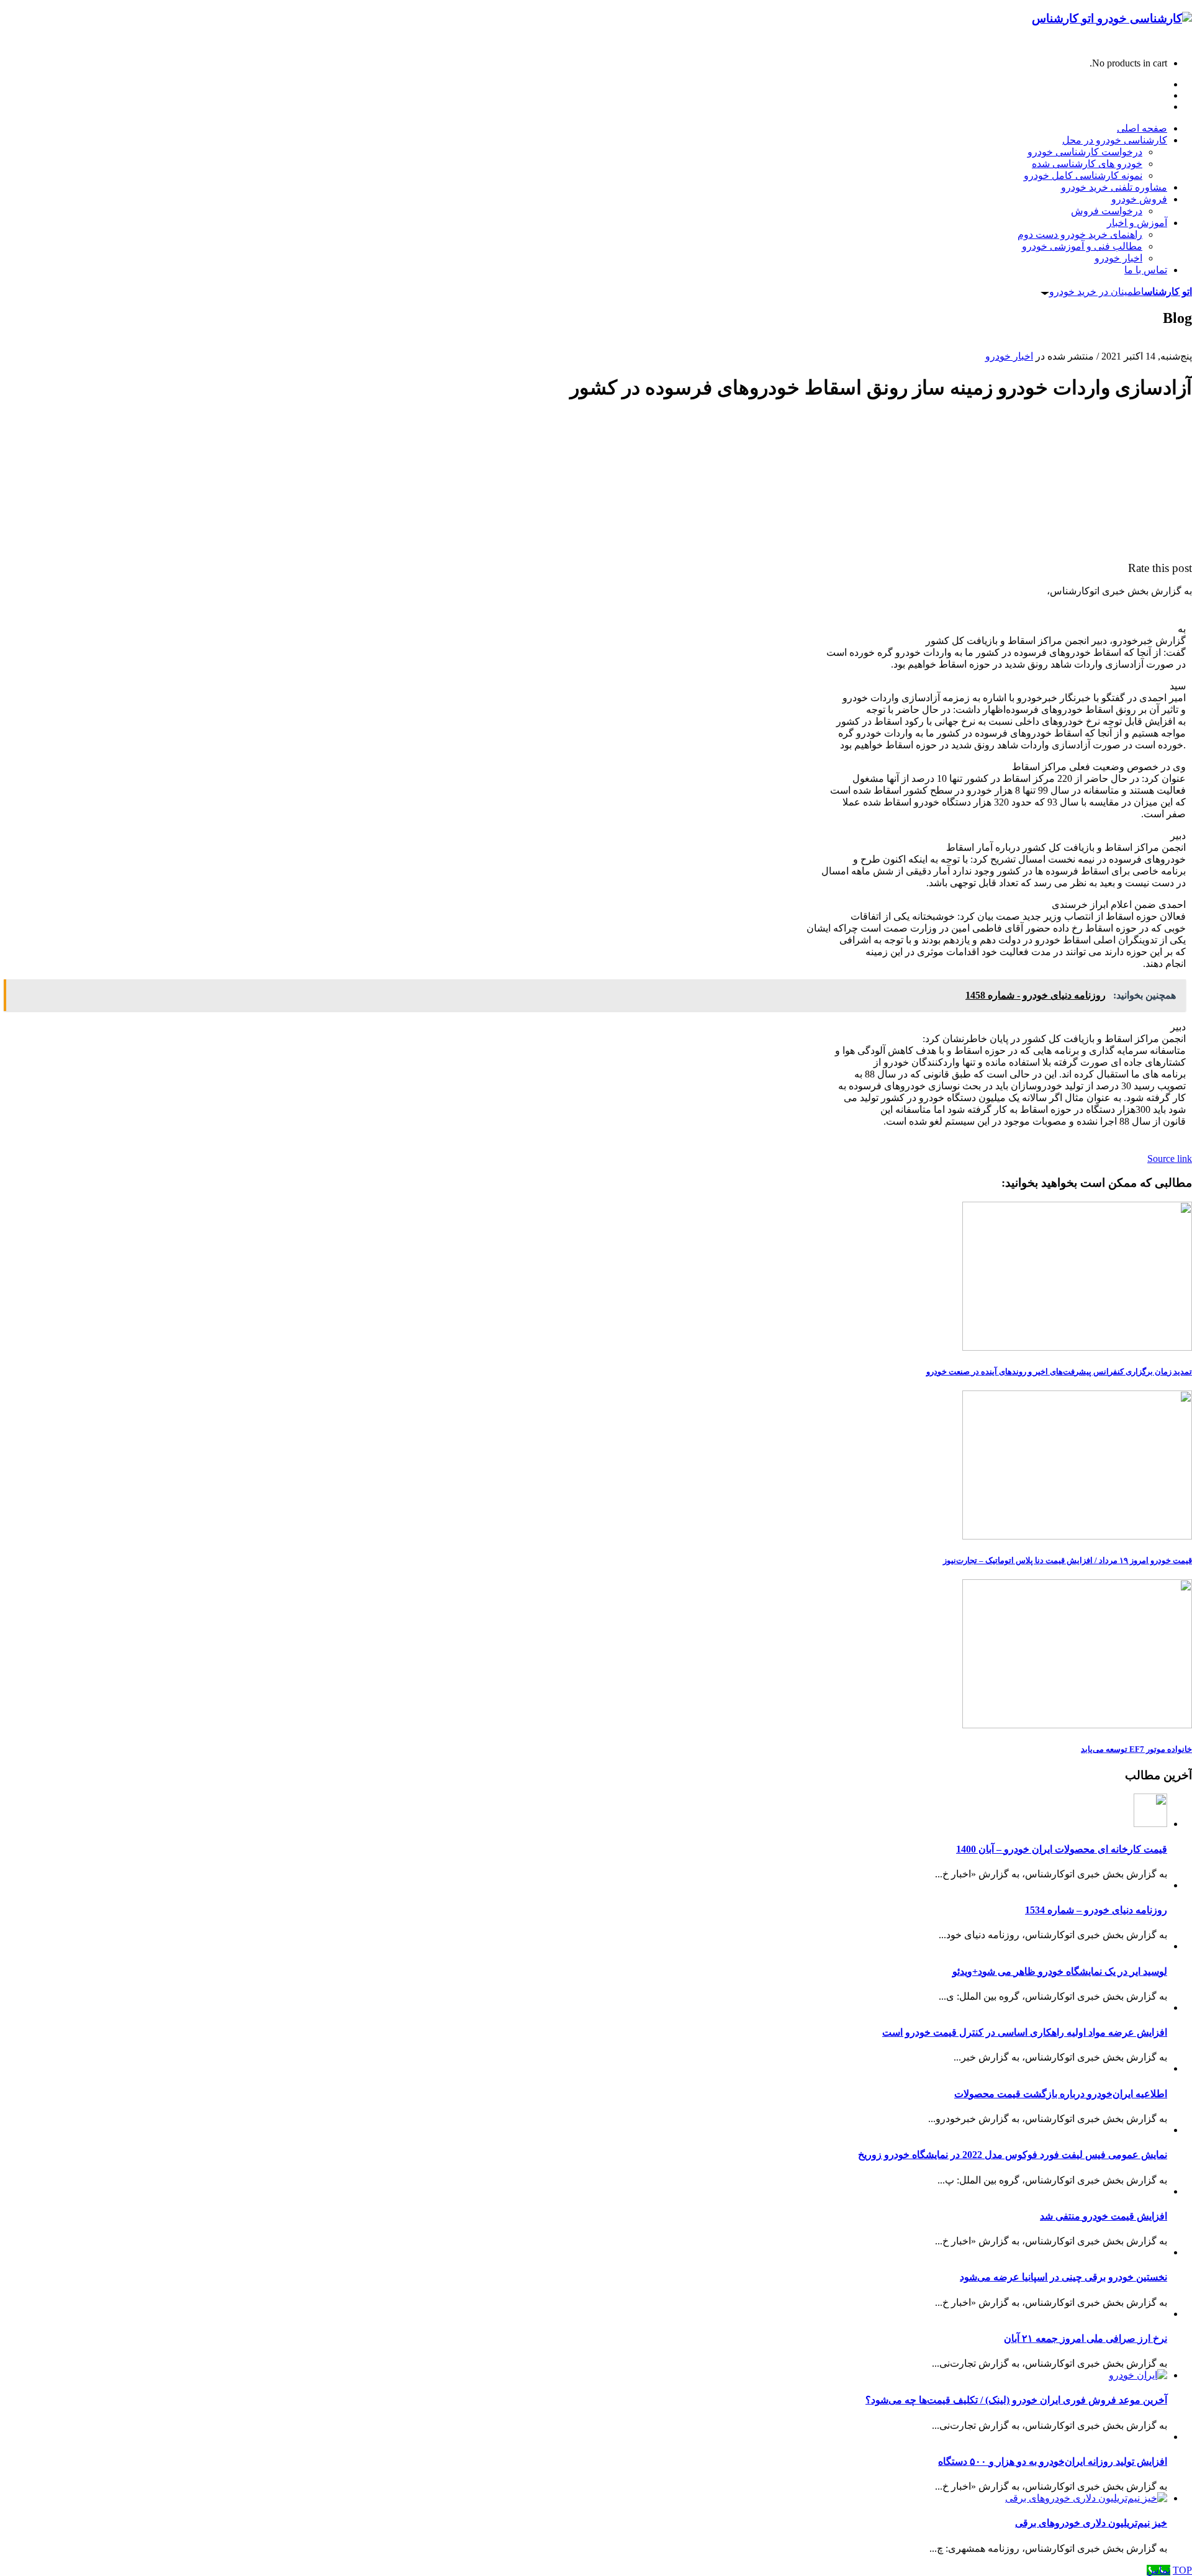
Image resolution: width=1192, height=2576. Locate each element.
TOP (1182, 2570)
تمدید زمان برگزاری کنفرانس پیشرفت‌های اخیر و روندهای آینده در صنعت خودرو (1059, 1372)
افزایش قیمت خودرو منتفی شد (1104, 2216)
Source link (1170, 1159)
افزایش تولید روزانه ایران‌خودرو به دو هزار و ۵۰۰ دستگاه (1053, 2461)
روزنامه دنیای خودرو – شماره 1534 (1096, 1910)
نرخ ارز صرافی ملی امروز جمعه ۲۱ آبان (1086, 2338)
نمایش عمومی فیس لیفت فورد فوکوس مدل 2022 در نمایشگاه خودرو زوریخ (1013, 2155)
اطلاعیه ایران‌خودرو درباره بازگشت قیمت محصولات (1061, 2094)
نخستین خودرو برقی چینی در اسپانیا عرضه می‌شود (1063, 2277)
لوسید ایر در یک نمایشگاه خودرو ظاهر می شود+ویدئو (1060, 1971)
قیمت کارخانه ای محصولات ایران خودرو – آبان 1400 (1062, 1849)
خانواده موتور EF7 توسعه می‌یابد (1136, 1749)
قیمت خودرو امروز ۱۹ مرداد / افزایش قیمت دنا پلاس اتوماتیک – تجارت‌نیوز (1068, 1560)
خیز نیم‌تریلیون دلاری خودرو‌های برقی (1091, 2523)
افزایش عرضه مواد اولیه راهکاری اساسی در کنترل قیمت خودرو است (1025, 2032)
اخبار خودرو (1009, 356)
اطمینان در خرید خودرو (1121, 292)
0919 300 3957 (1162, 42)
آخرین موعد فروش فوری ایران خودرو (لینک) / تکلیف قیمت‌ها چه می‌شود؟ (1016, 2400)
